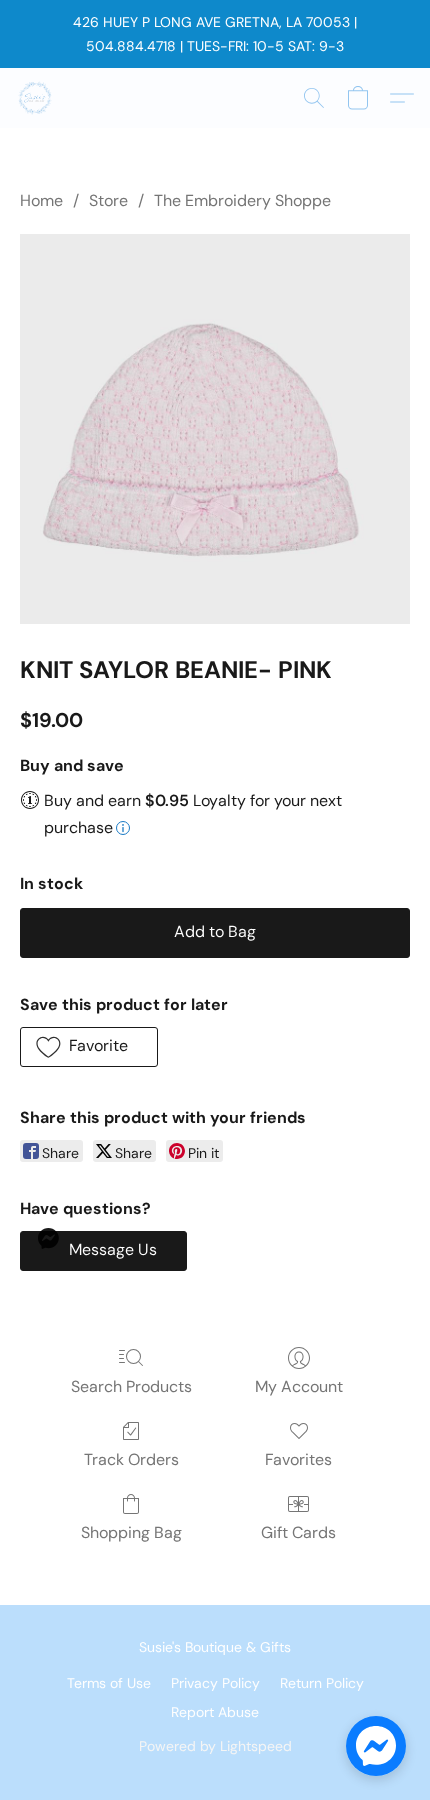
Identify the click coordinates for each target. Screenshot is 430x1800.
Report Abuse (215, 1712)
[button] (36, 98)
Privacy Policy (215, 1683)
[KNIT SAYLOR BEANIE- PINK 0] (215, 429)
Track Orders (131, 1459)
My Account (299, 1386)
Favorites (298, 1459)
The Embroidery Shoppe (242, 200)
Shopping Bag (131, 1532)
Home (41, 200)
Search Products (131, 1386)
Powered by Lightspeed (215, 1746)
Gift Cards (298, 1532)
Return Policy (322, 1683)
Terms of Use (109, 1683)
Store (108, 200)
